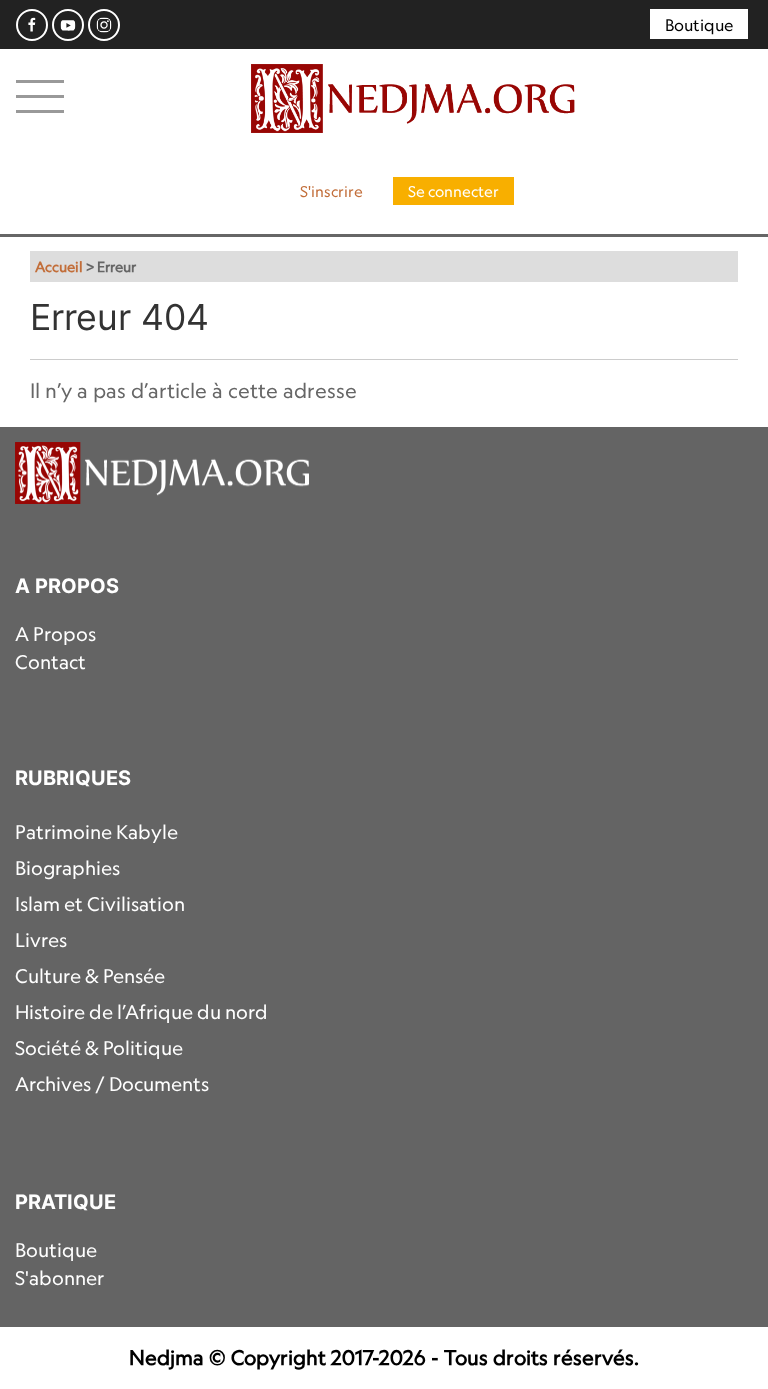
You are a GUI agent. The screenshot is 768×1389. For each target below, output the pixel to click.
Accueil (59, 266)
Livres (41, 940)
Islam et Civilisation (100, 904)
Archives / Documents (112, 1084)
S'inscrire (331, 191)
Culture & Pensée (90, 976)
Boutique (699, 25)
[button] (40, 95)
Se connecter (453, 191)
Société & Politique (99, 1048)
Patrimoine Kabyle (96, 832)
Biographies (67, 868)
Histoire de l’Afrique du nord (141, 1012)
